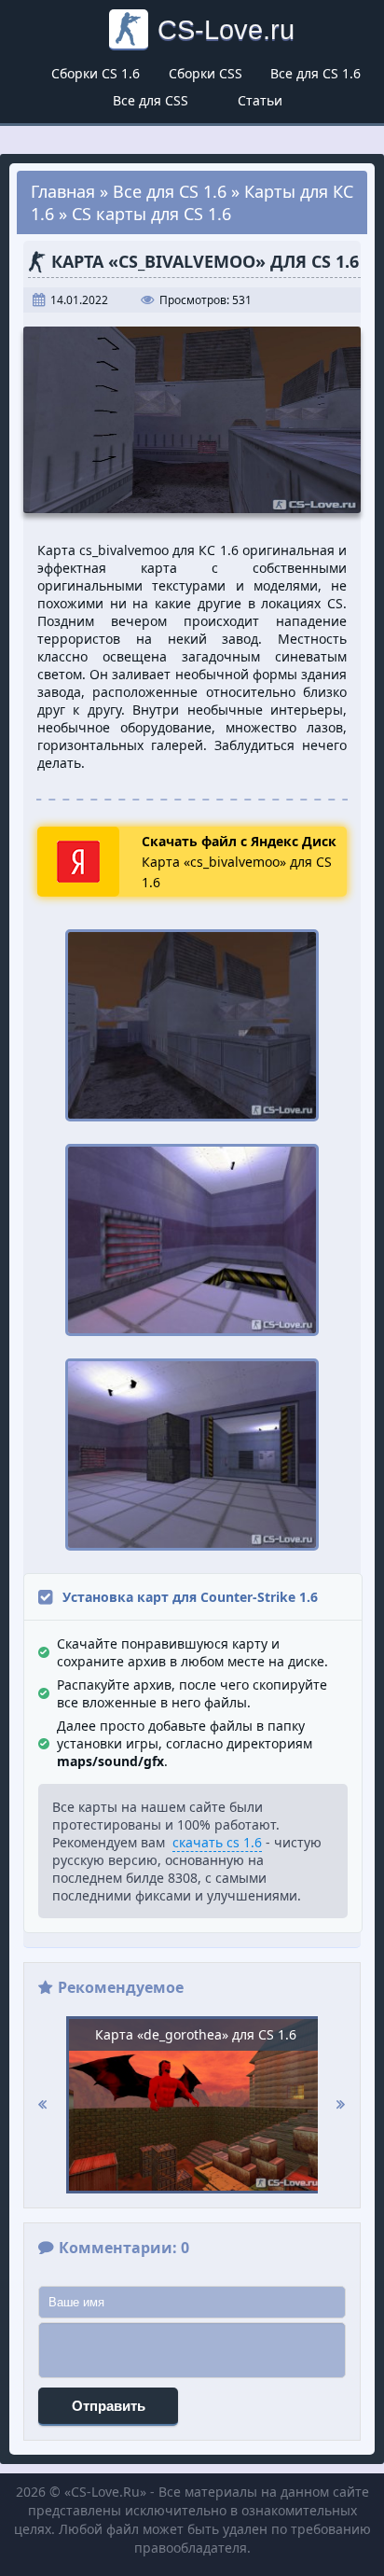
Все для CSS (151, 100)
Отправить (109, 2406)
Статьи (260, 100)
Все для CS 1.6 (315, 73)
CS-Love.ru (226, 29)
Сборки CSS (206, 73)
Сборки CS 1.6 (96, 73)
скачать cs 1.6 (217, 1842)
